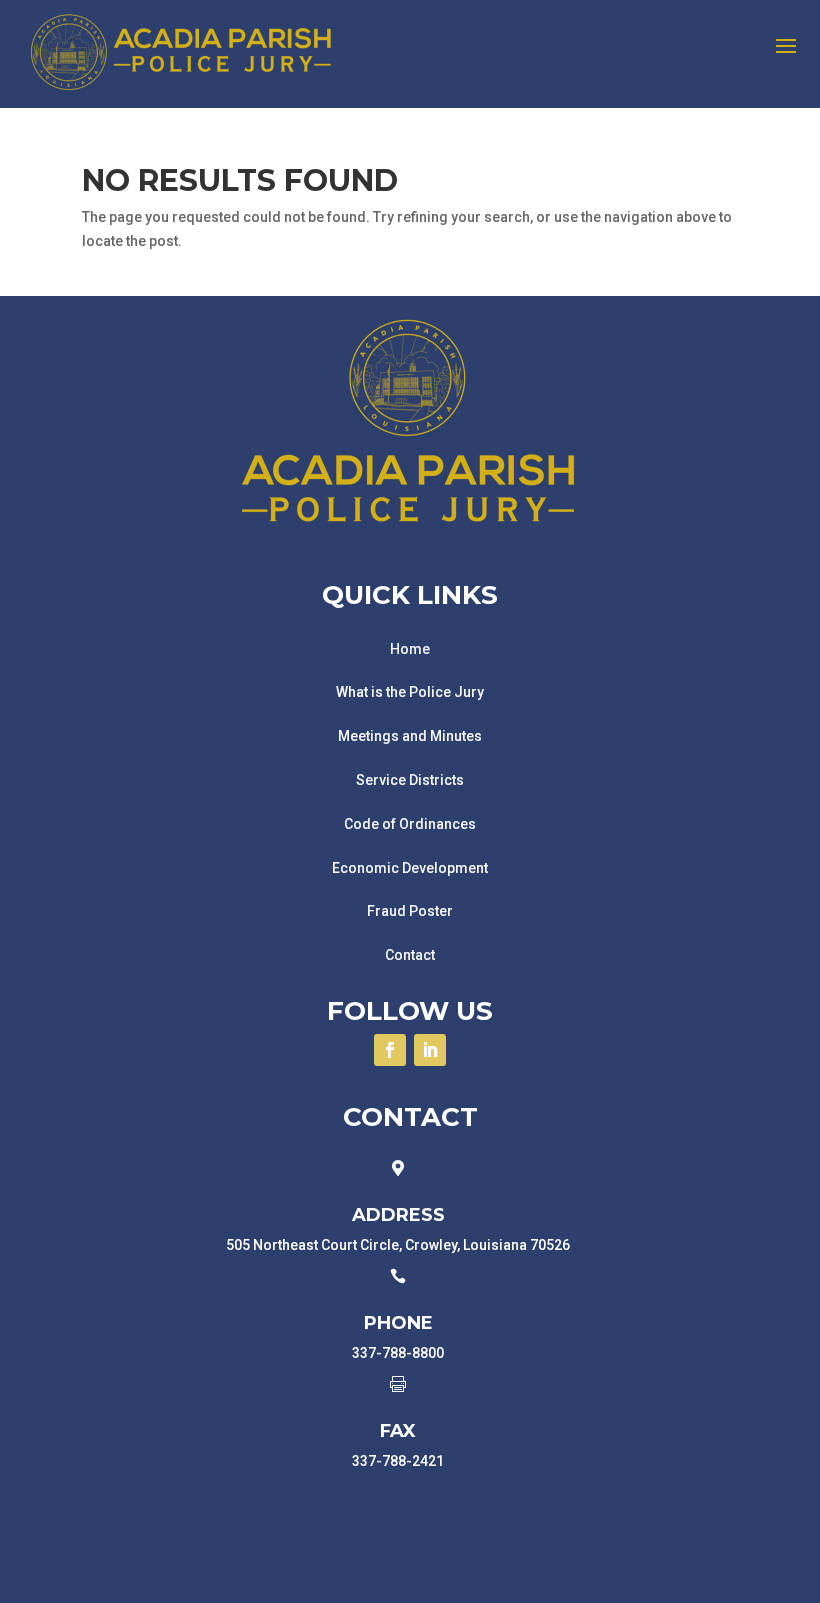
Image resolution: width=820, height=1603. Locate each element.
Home (410, 649)
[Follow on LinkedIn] (430, 1050)
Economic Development (410, 868)
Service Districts (410, 780)
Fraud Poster (410, 911)
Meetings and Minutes (410, 736)
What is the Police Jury (410, 692)
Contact (410, 955)
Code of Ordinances (410, 824)
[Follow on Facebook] (390, 1050)
